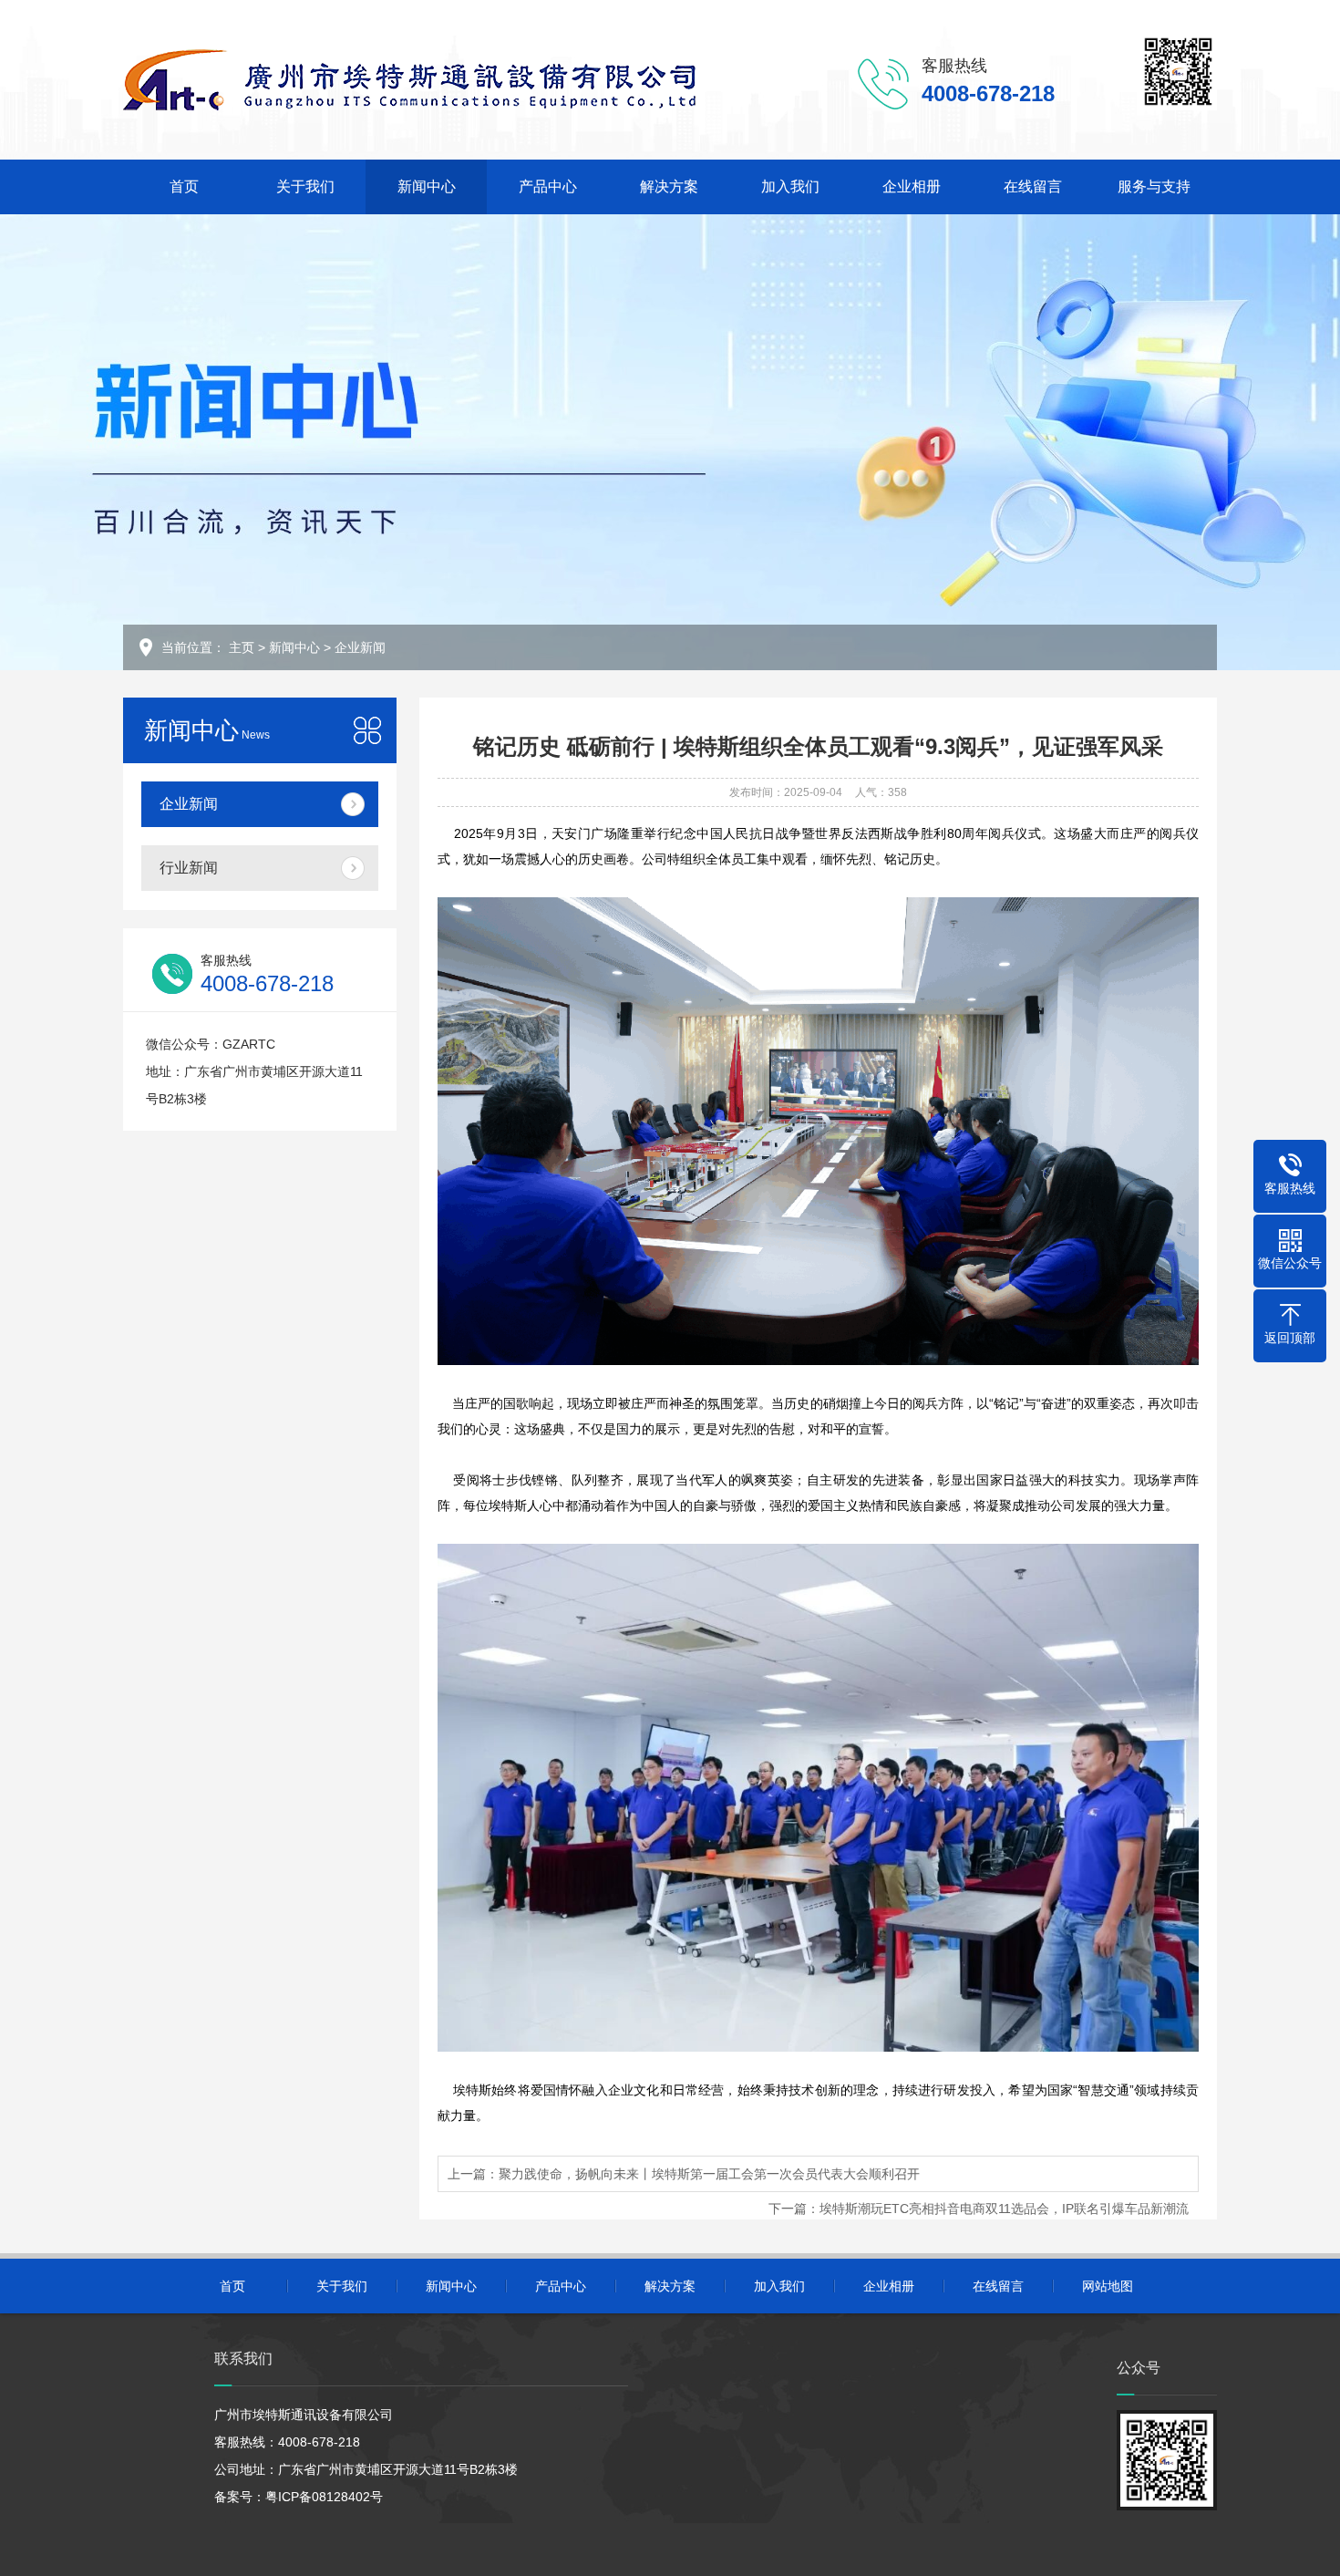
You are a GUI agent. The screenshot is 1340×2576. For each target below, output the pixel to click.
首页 (184, 186)
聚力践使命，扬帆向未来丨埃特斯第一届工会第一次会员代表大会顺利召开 (709, 2174)
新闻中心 (427, 186)
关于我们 (305, 186)
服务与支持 (1154, 186)
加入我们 (790, 186)
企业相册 (912, 186)
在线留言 (1033, 186)
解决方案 (669, 186)
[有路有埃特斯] (410, 79)
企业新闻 (360, 647)
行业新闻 (189, 868)
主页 (242, 647)
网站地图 (1108, 2286)
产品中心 (548, 186)
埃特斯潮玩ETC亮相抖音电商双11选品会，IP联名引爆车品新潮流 (1004, 2209)
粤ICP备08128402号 (324, 2497)
